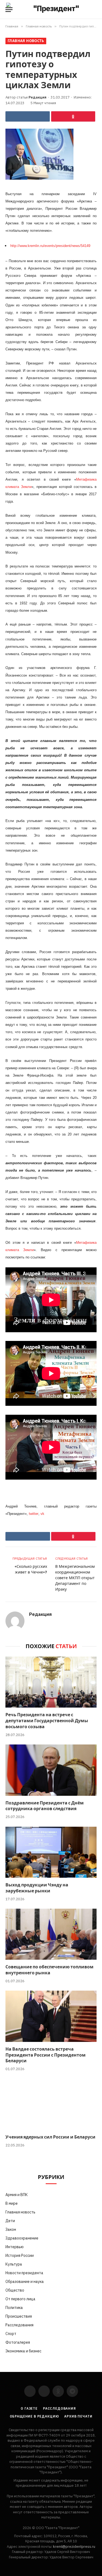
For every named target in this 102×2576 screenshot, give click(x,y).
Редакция (38, 97)
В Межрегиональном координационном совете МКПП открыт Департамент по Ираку (75, 1578)
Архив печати (78, 2416)
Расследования (19, 2325)
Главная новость (26, 41)
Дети (10, 2221)
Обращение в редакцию (34, 2416)
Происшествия (19, 2316)
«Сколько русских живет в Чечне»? (31, 1569)
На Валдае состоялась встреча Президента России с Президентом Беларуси (46, 2055)
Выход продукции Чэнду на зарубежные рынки (37, 1888)
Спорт (11, 2334)
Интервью (15, 2247)
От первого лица (20, 2299)
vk (42, 1514)
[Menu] (9, 10)
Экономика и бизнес (23, 2351)
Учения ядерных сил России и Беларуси (50, 2137)
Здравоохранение (22, 2238)
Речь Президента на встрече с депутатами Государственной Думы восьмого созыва (47, 1721)
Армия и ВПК (17, 2195)
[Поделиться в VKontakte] (28, 116)
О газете (29, 2408)
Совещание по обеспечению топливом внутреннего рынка (50, 1970)
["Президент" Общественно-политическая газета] (54, 9)
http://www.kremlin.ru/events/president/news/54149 (50, 246)
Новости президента (24, 2273)
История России (20, 2255)
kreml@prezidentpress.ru (74, 2547)
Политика (14, 2308)
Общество (15, 2290)
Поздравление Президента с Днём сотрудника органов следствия (45, 1806)
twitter (34, 1514)
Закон (11, 2229)
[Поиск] (96, 10)
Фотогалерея (18, 2342)
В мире (12, 2203)
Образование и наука (25, 2282)
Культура (14, 2264)
